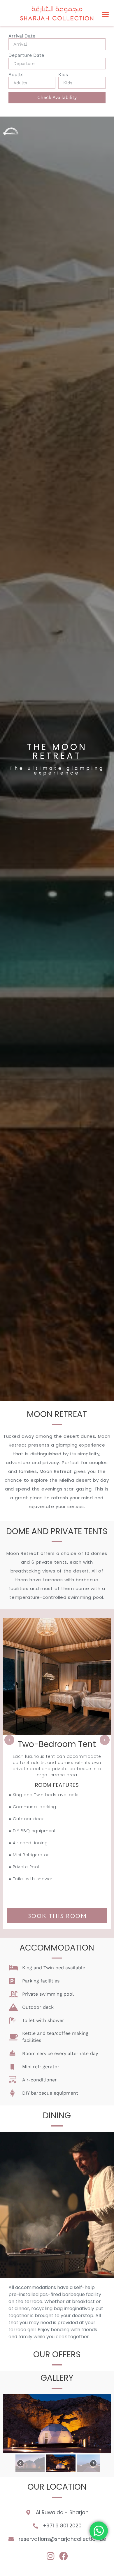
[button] (106, 14)
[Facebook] (64, 2556)
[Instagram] (50, 2556)
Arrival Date (22, 36)
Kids (63, 75)
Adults (16, 75)
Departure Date (26, 55)
